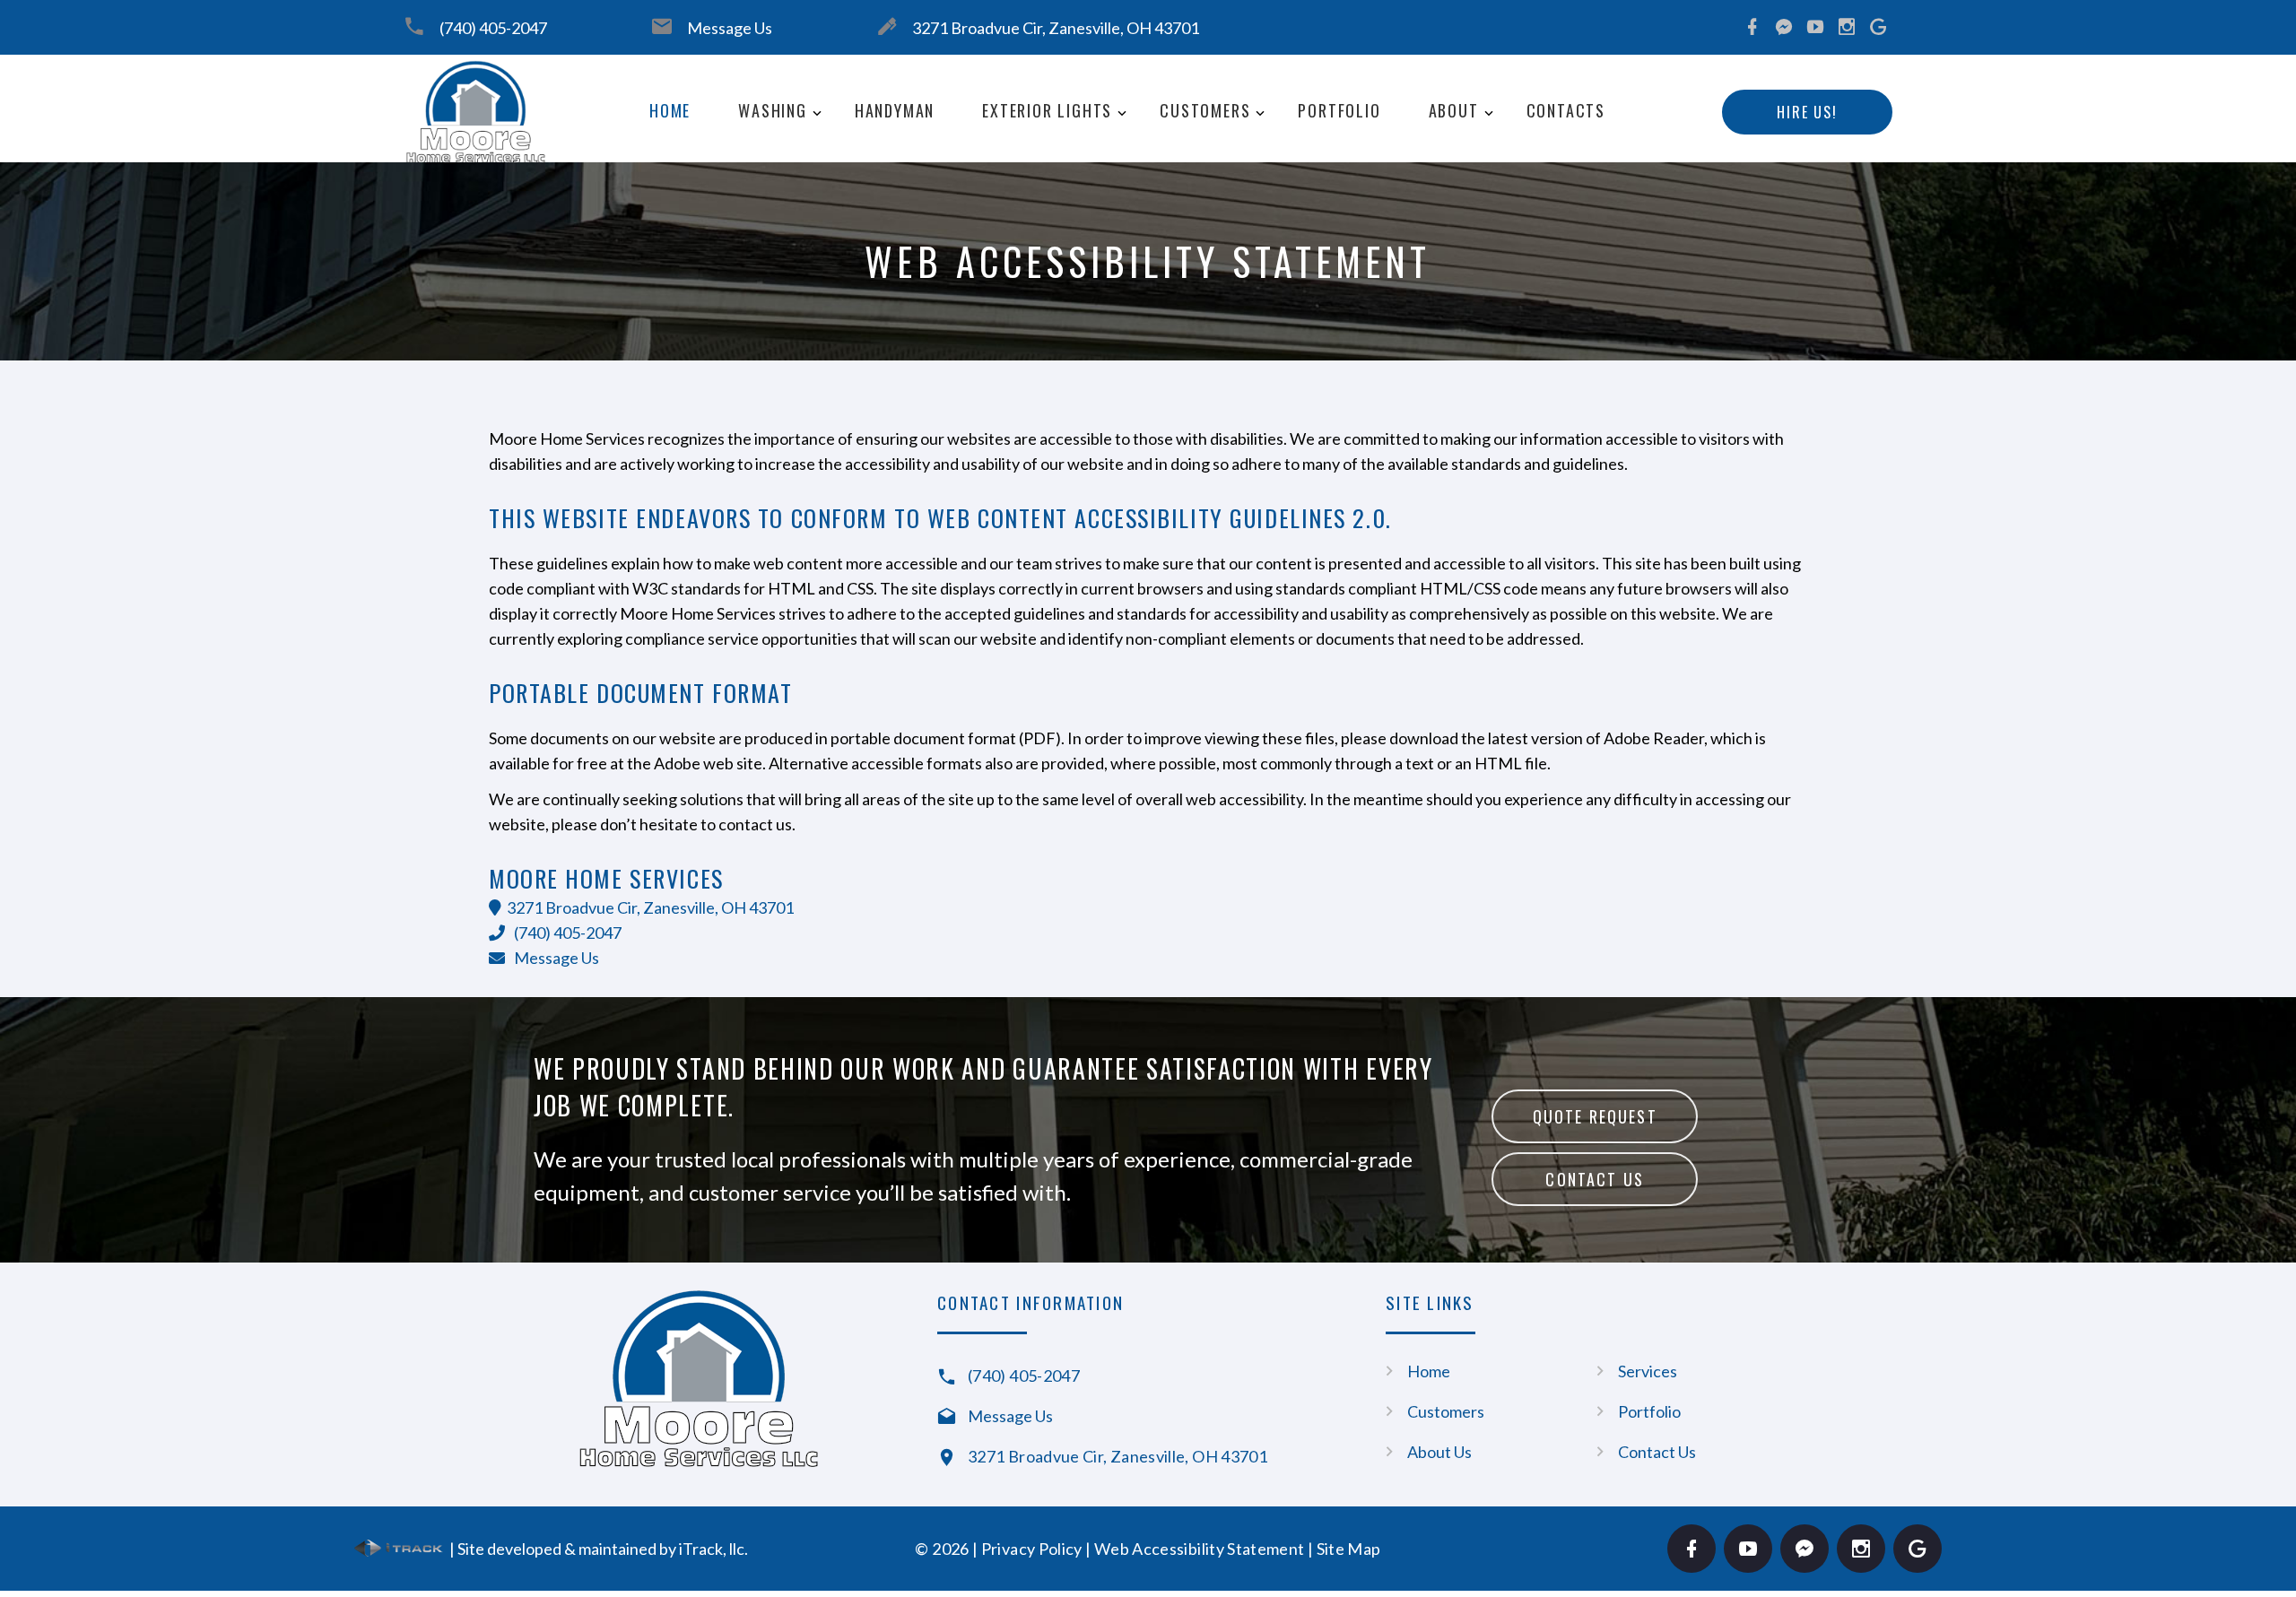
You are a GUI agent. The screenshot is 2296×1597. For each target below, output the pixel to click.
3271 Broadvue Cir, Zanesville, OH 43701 (1056, 28)
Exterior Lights (1047, 110)
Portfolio (1339, 110)
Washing (773, 110)
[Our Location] (495, 907)
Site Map (1349, 1549)
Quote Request (1595, 1116)
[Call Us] (501, 933)
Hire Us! (1807, 112)
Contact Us (1595, 1179)
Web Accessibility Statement (1200, 1549)
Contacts (1566, 110)
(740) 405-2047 (493, 28)
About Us (1439, 1452)
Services (1648, 1371)
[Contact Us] (501, 958)
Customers (1205, 110)
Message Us (730, 28)
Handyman (895, 110)
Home (670, 110)
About (1454, 110)
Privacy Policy (1032, 1549)
